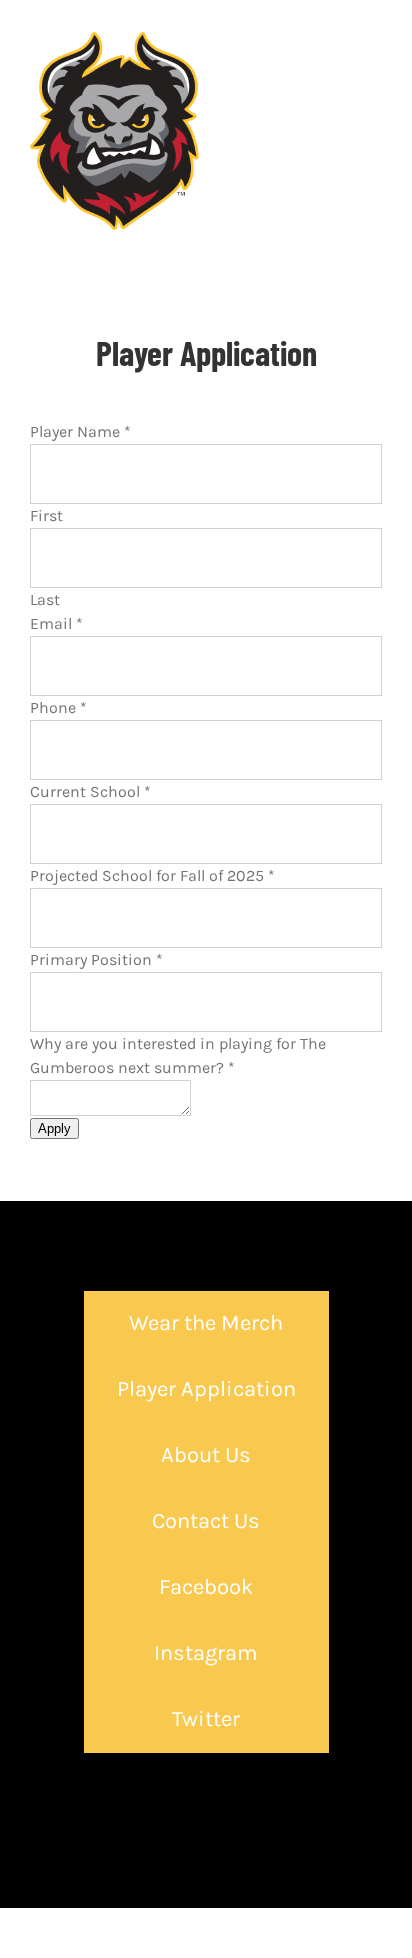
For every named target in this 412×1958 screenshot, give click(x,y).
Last (45, 599)
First (46, 515)
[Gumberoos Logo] (114, 39)
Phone (58, 707)
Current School (90, 791)
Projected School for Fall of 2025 (152, 875)
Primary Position (96, 959)
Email (56, 623)
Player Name (80, 431)
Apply (54, 1128)
